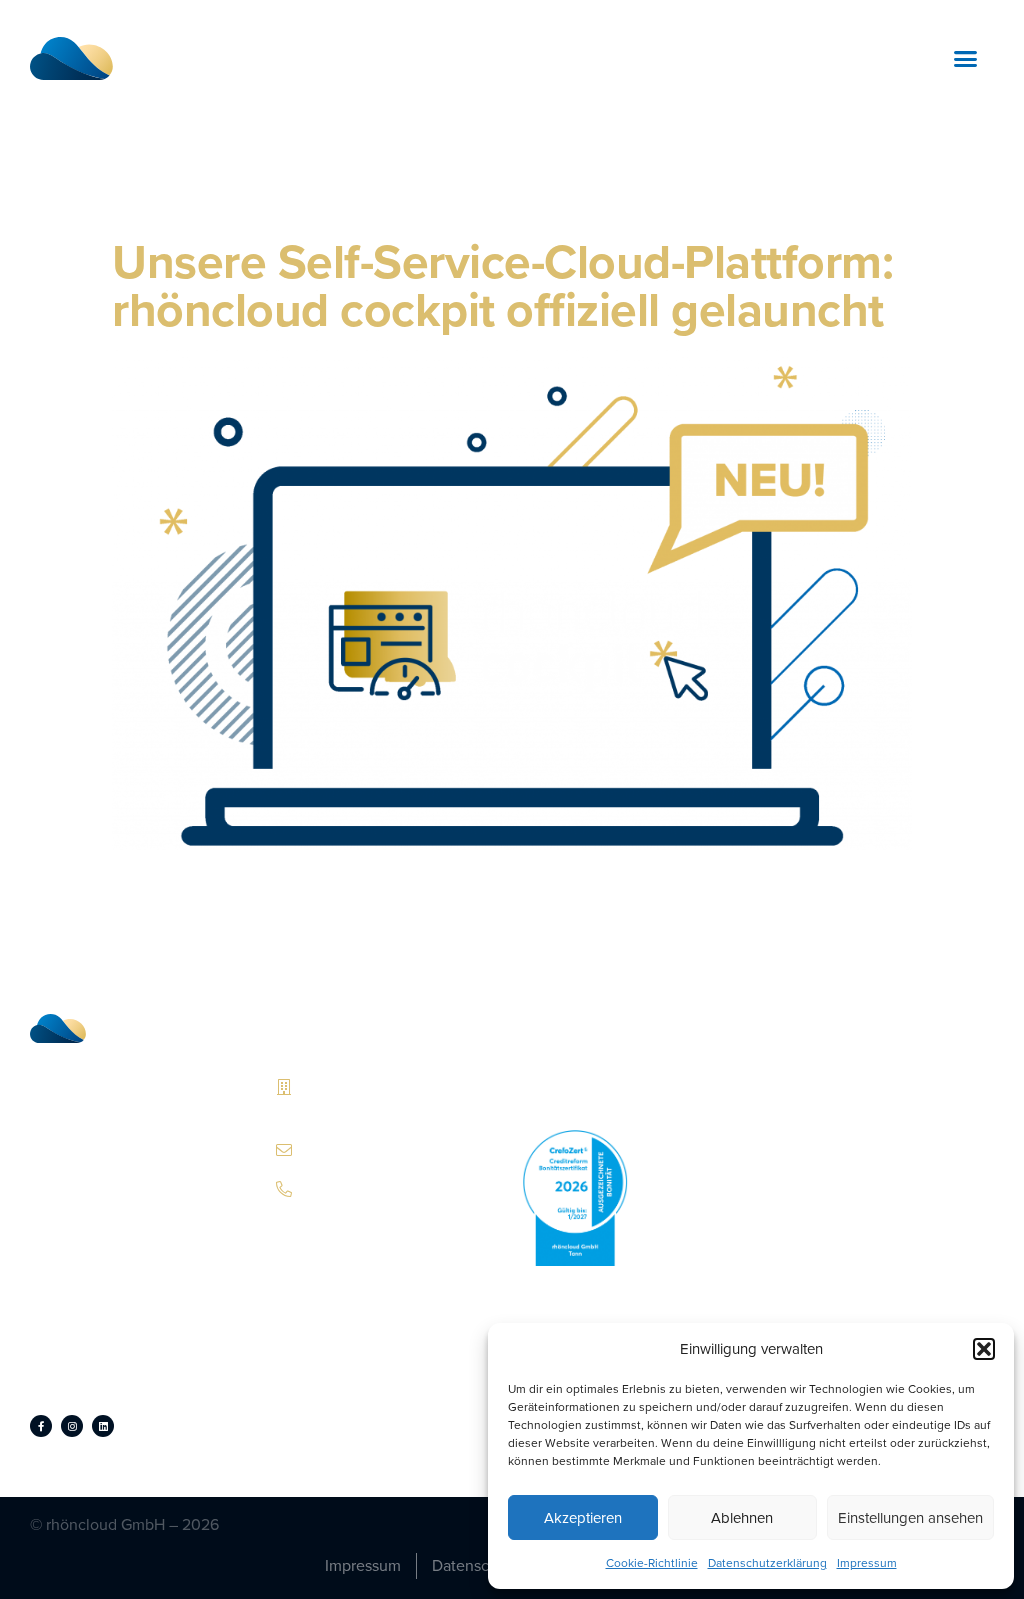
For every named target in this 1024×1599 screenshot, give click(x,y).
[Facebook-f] (41, 1426)
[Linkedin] (103, 1426)
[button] (984, 1349)
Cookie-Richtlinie (652, 1563)
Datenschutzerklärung (767, 1563)
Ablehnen (742, 1518)
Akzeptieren (583, 1518)
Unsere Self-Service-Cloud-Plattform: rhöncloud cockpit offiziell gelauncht (502, 285)
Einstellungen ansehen (910, 1518)
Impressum (867, 1563)
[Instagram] (72, 1426)
